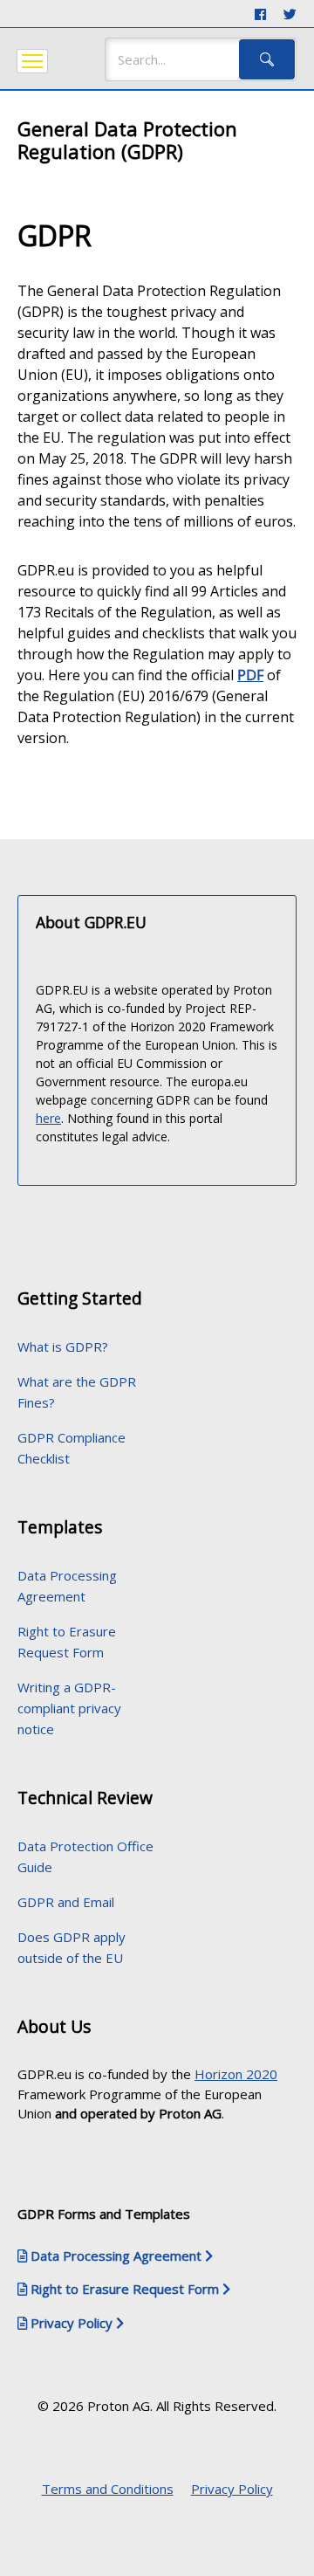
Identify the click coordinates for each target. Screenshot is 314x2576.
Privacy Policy (232, 2489)
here (48, 1118)
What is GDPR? (63, 1347)
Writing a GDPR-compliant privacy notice (69, 1708)
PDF (250, 675)
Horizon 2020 (236, 2074)
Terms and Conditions (108, 2489)
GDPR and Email (66, 1902)
